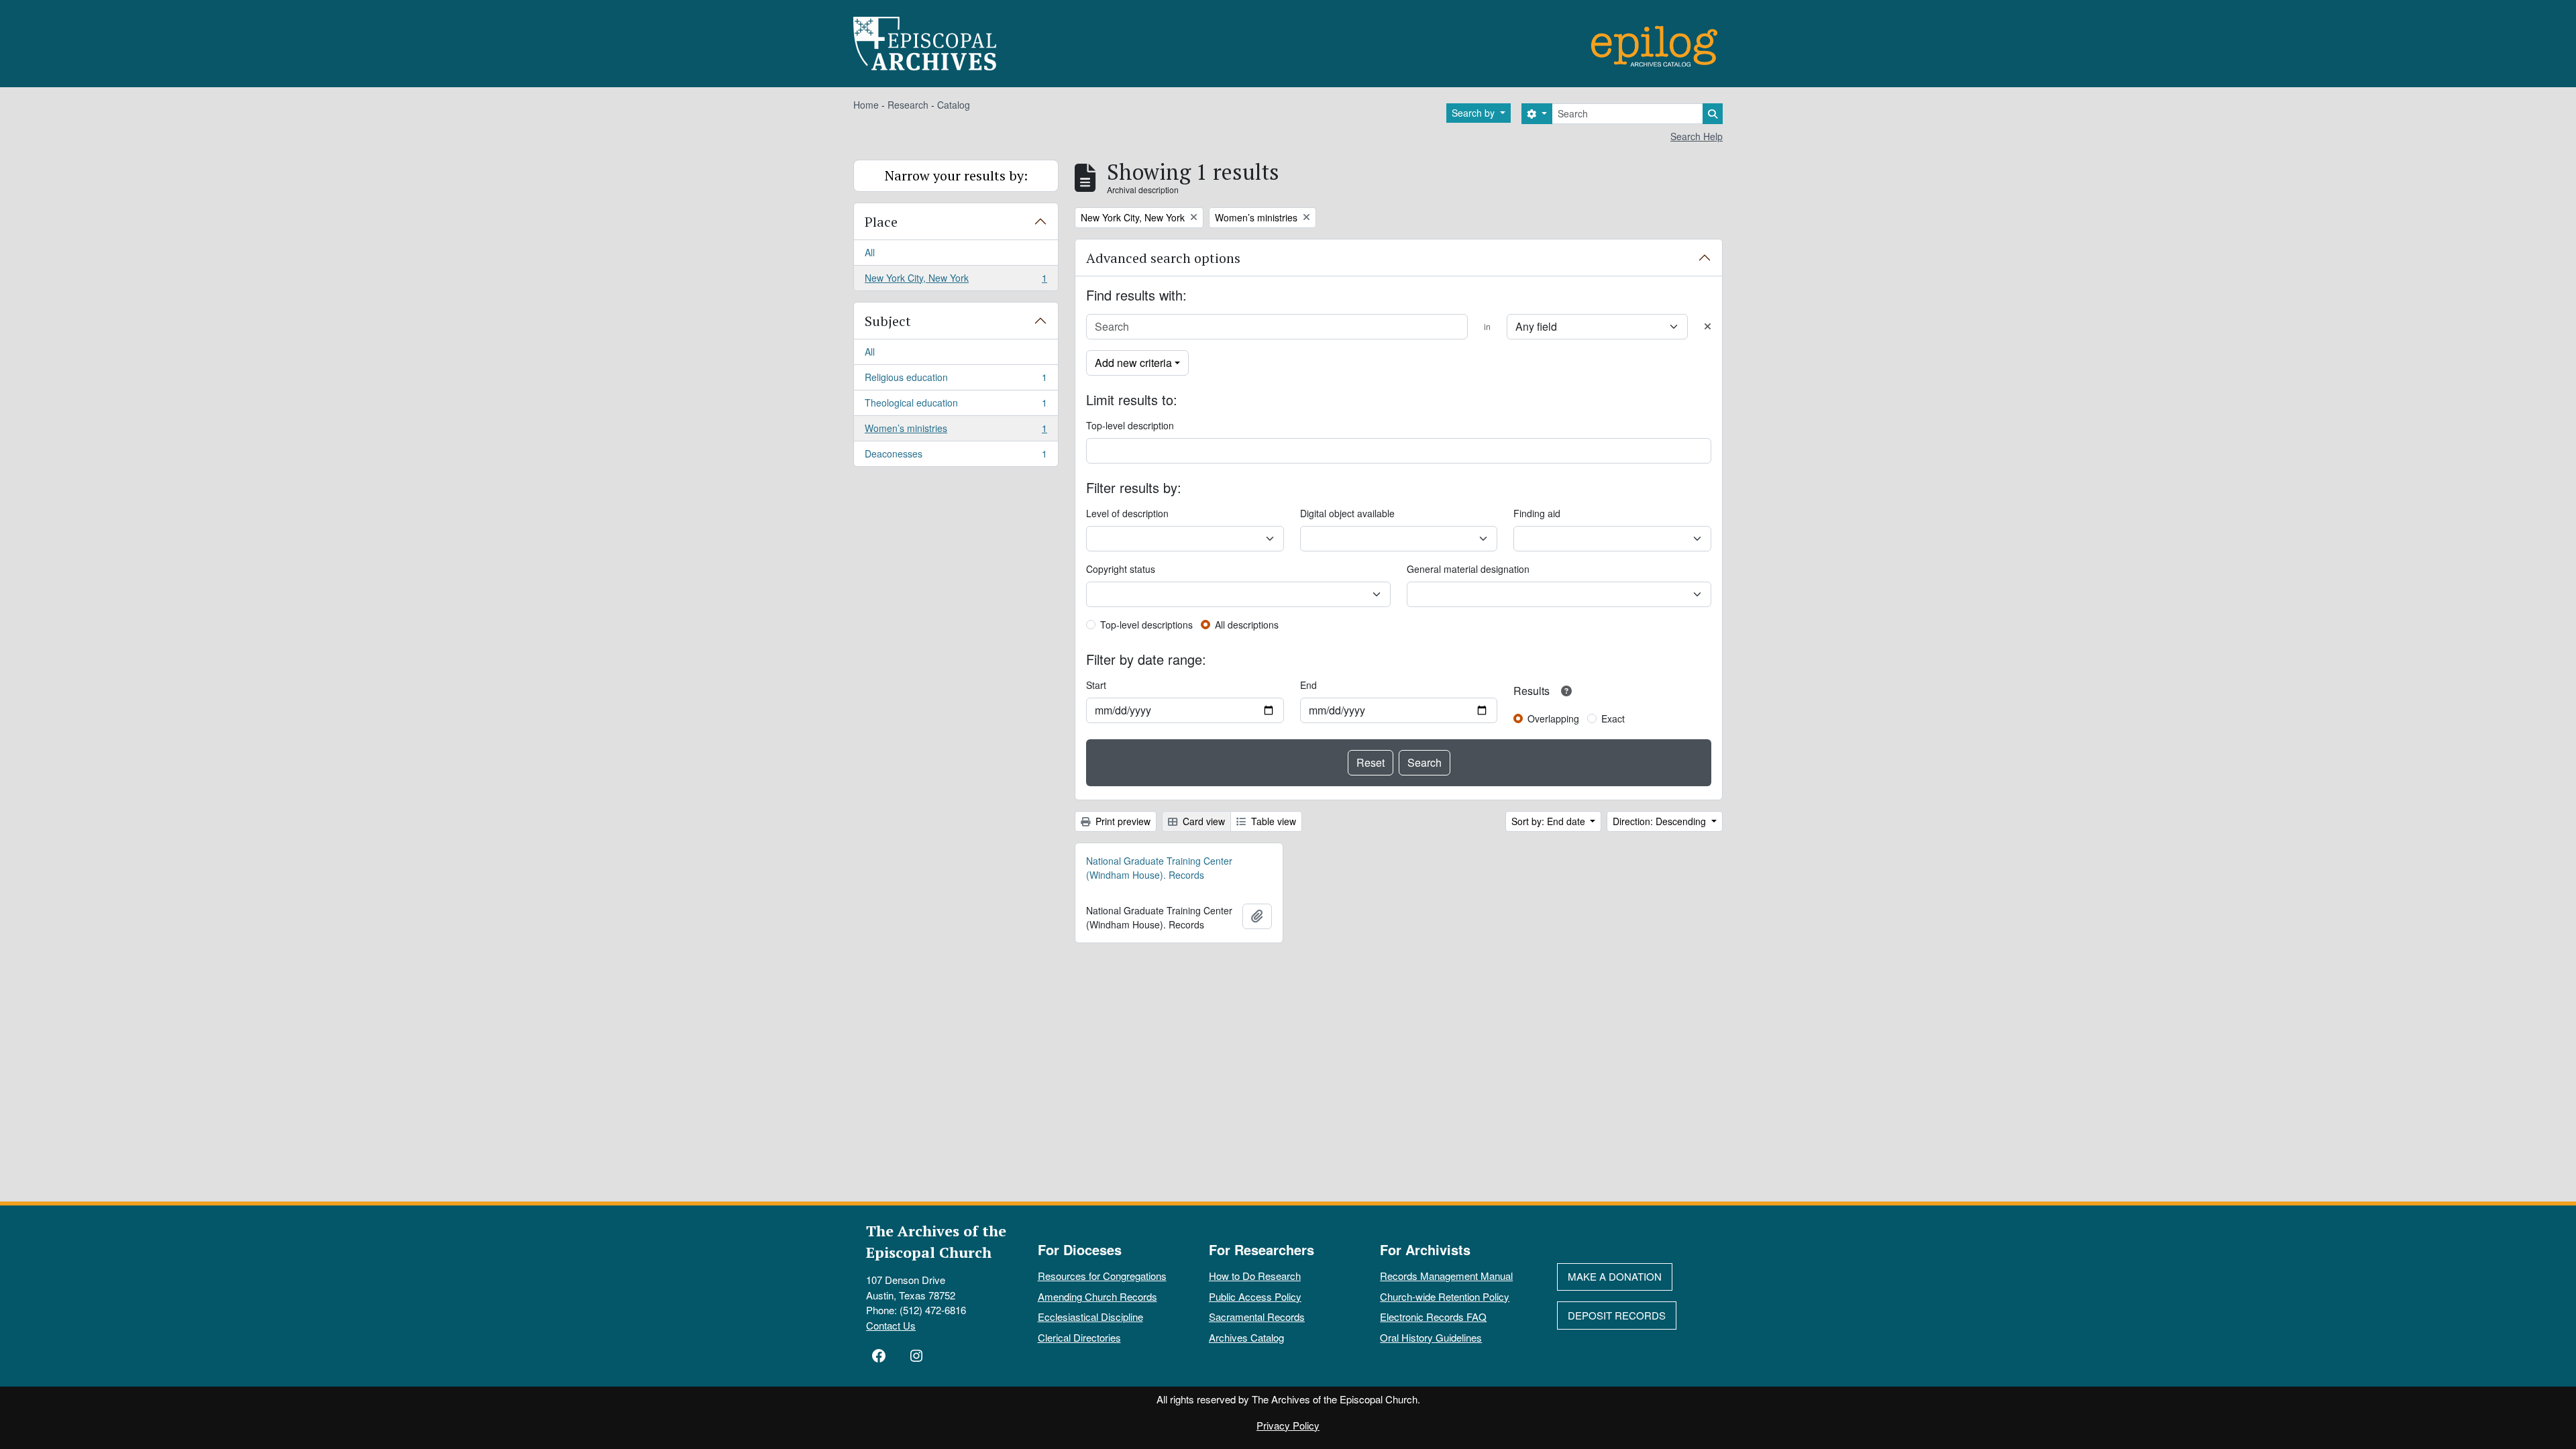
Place (881, 222)
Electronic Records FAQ (1433, 1317)
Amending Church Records (1097, 1296)
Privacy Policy (1288, 1425)
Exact (1613, 718)
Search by (1474, 113)
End (1308, 685)
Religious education (956, 380)
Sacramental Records (1257, 1317)
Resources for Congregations (1102, 1276)
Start (1096, 685)
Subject (888, 321)
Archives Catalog (1246, 1337)
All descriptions (1247, 625)
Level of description (1127, 513)
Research (908, 105)
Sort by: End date (1550, 821)
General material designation (1468, 569)
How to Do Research (1255, 1276)
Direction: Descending (1661, 821)
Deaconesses (956, 457)
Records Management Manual (1446, 1276)
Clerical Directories (1079, 1337)
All (870, 252)
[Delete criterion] (1708, 326)
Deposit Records (1617, 1315)
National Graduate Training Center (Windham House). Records (1159, 868)
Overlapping (1553, 718)
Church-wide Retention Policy (1445, 1296)
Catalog (954, 105)
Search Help (1697, 136)
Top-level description (1130, 425)
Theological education (956, 406)
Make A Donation (1615, 1276)
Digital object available (1347, 513)
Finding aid (1537, 513)
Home (866, 105)
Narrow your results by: (956, 175)
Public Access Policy (1255, 1296)
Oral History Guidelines (1431, 1337)
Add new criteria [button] (1133, 363)
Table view (1272, 821)
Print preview (1122, 821)
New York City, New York (956, 281)
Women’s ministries (956, 431)
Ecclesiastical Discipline (1090, 1317)
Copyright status (1121, 569)
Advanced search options (1163, 258)
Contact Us (891, 1325)
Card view (1202, 821)
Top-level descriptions (1146, 625)
